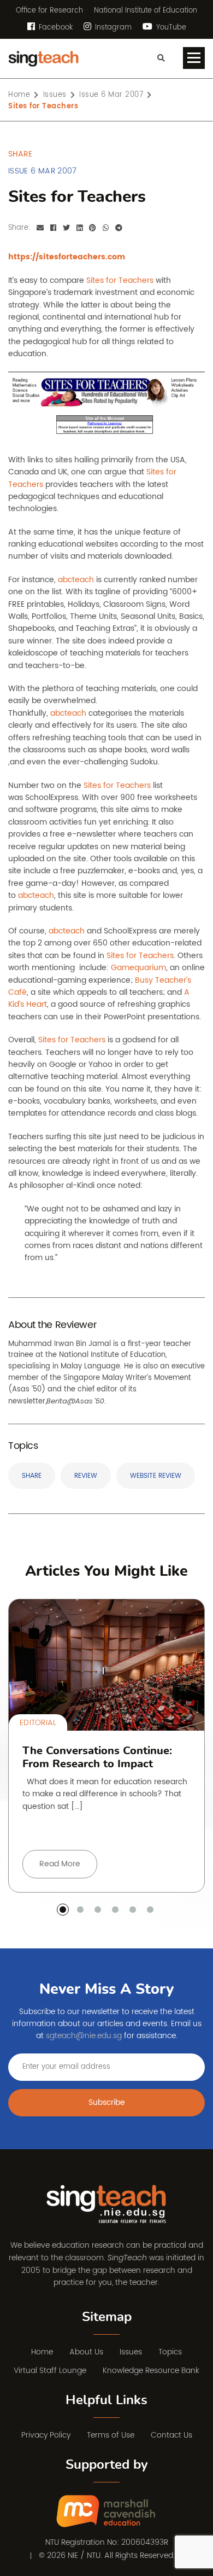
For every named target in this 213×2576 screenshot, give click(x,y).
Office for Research (49, 11)
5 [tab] (133, 1910)
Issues (131, 2352)
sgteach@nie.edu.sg (84, 2036)
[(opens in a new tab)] (107, 2512)
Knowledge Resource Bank (151, 2371)
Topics (170, 2352)
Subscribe (107, 2102)
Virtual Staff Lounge (50, 2371)
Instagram (112, 28)
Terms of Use (111, 2435)
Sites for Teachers (120, 280)
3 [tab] (98, 1910)
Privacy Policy (46, 2435)
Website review (156, 1476)
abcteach (76, 580)
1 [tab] (63, 1910)
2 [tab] (80, 1910)
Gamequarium (138, 968)
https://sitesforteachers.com (67, 257)
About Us (86, 2352)
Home (42, 2352)
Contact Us (171, 2435)
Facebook (55, 28)
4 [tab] (115, 1910)
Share (32, 1476)
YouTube (170, 28)
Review (86, 1476)
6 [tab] (150, 1910)
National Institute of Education (146, 11)
